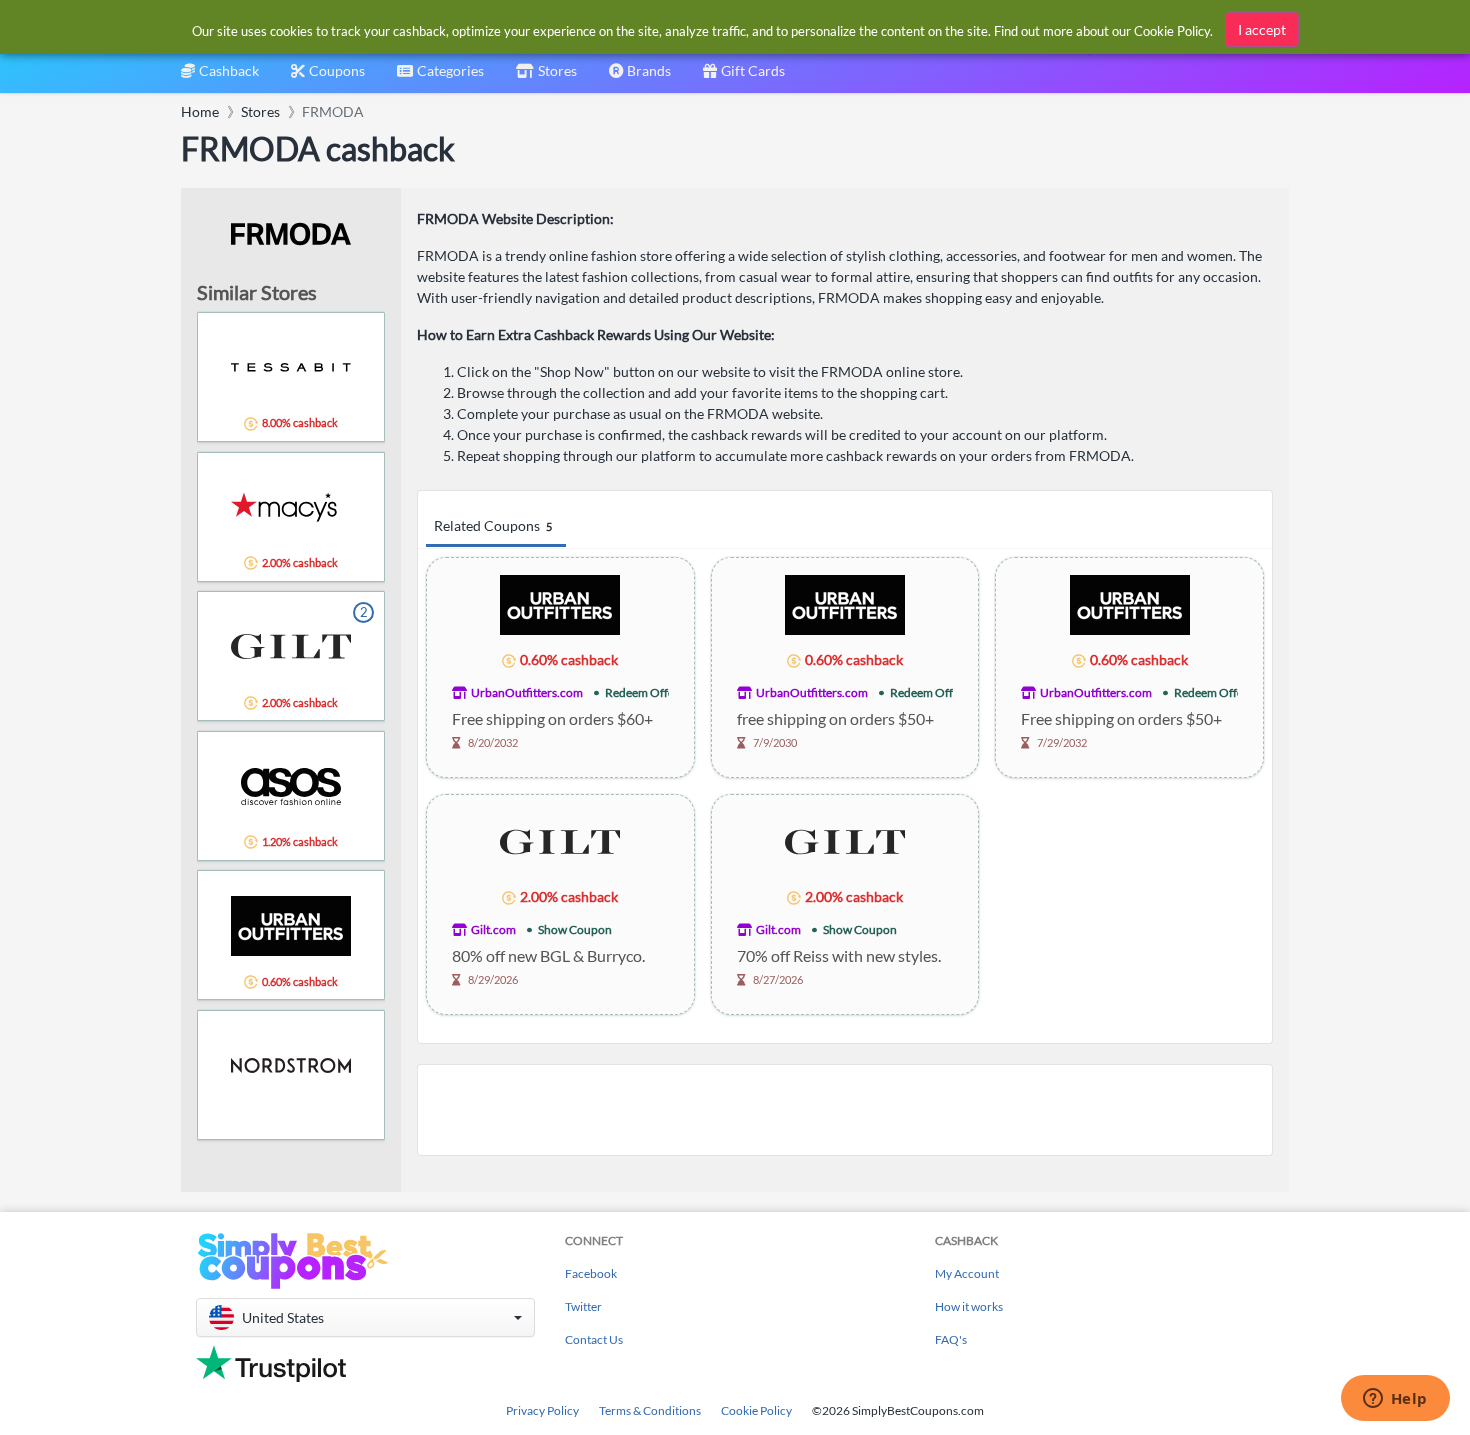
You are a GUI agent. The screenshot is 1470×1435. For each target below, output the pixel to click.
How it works (969, 1306)
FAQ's (951, 1339)
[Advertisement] (845, 1110)
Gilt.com (493, 929)
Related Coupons (493, 525)
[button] (365, 1317)
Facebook (591, 1273)
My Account (967, 1273)
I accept (1262, 29)
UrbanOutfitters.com (527, 692)
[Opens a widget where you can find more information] (1395, 1400)
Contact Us (594, 1339)
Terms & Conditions (650, 1410)
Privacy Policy (542, 1410)
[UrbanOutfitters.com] (560, 603)
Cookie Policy (756, 1410)
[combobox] (440, 77)
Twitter (583, 1306)
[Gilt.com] (560, 840)
